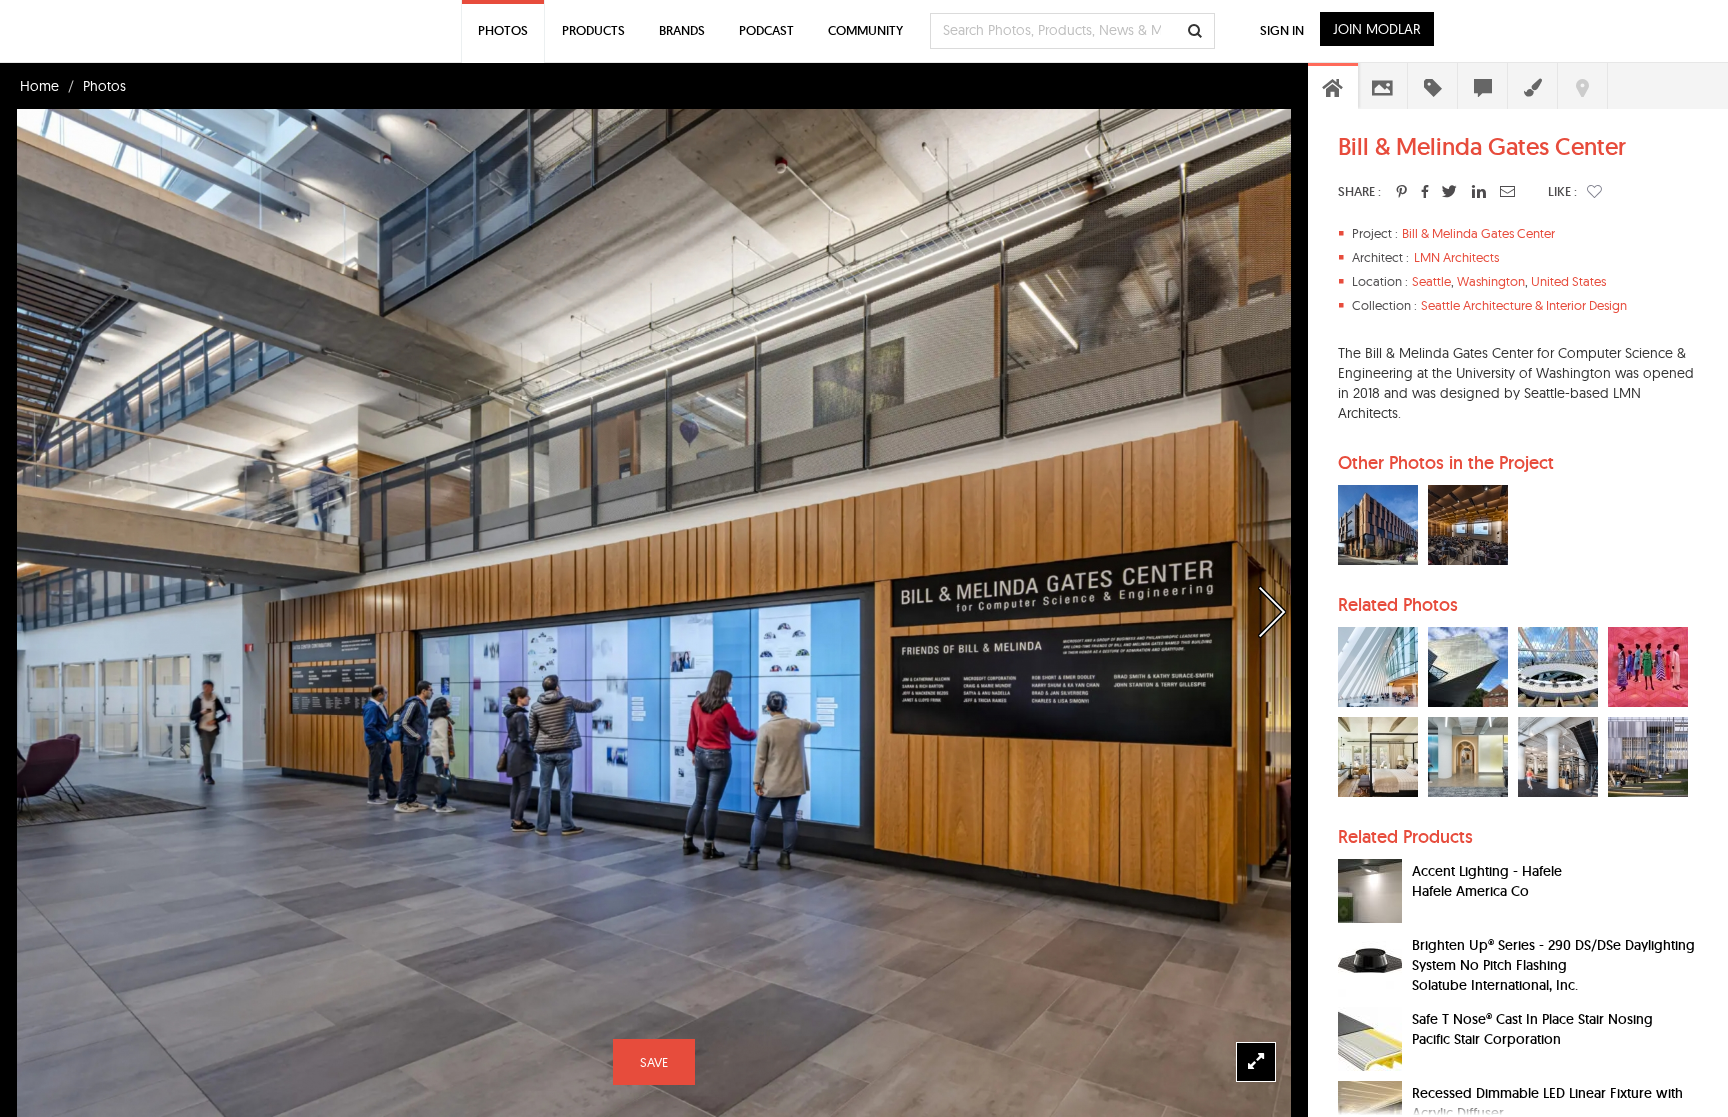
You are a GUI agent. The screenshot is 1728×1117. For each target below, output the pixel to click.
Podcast (766, 30)
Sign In (1282, 30)
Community (865, 30)
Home (39, 86)
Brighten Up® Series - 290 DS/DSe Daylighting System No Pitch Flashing (1553, 955)
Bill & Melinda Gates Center (1478, 233)
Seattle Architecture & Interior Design (1524, 305)
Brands (682, 30)
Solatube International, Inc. (1495, 985)
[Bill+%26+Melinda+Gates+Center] (1401, 191)
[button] (1594, 191)
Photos (104, 86)
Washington (1491, 281)
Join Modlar (1377, 29)
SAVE (654, 1062)
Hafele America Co (1470, 891)
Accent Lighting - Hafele (1487, 871)
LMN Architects (1456, 257)
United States (1568, 281)
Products (593, 30)
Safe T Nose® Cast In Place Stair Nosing (1532, 1019)
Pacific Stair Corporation (1486, 1039)
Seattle (1431, 281)
